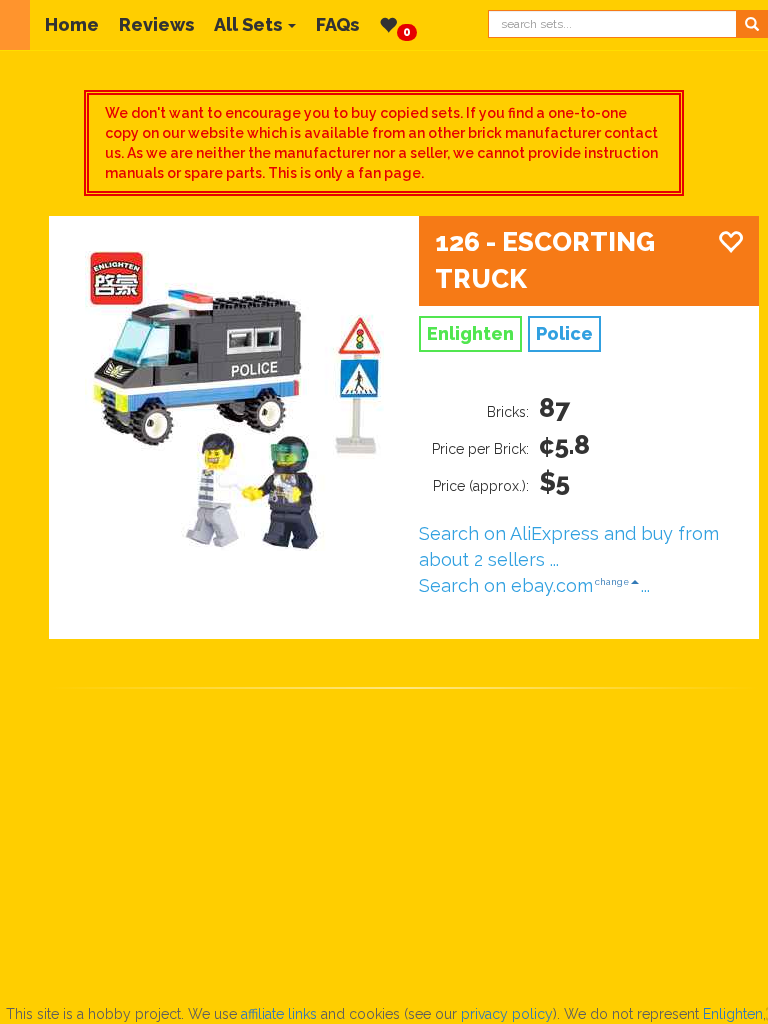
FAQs (337, 24)
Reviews (156, 24)
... (645, 585)
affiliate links (279, 1014)
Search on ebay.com (506, 585)
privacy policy (507, 1014)
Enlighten (733, 1014)
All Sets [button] (248, 24)
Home (72, 24)
